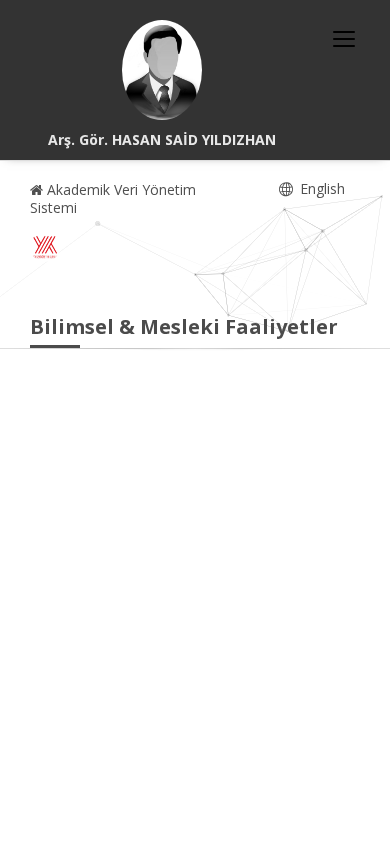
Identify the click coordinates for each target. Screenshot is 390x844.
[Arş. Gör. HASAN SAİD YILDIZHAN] (162, 70)
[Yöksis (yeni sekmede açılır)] (45, 247)
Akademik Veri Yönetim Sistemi (113, 198)
